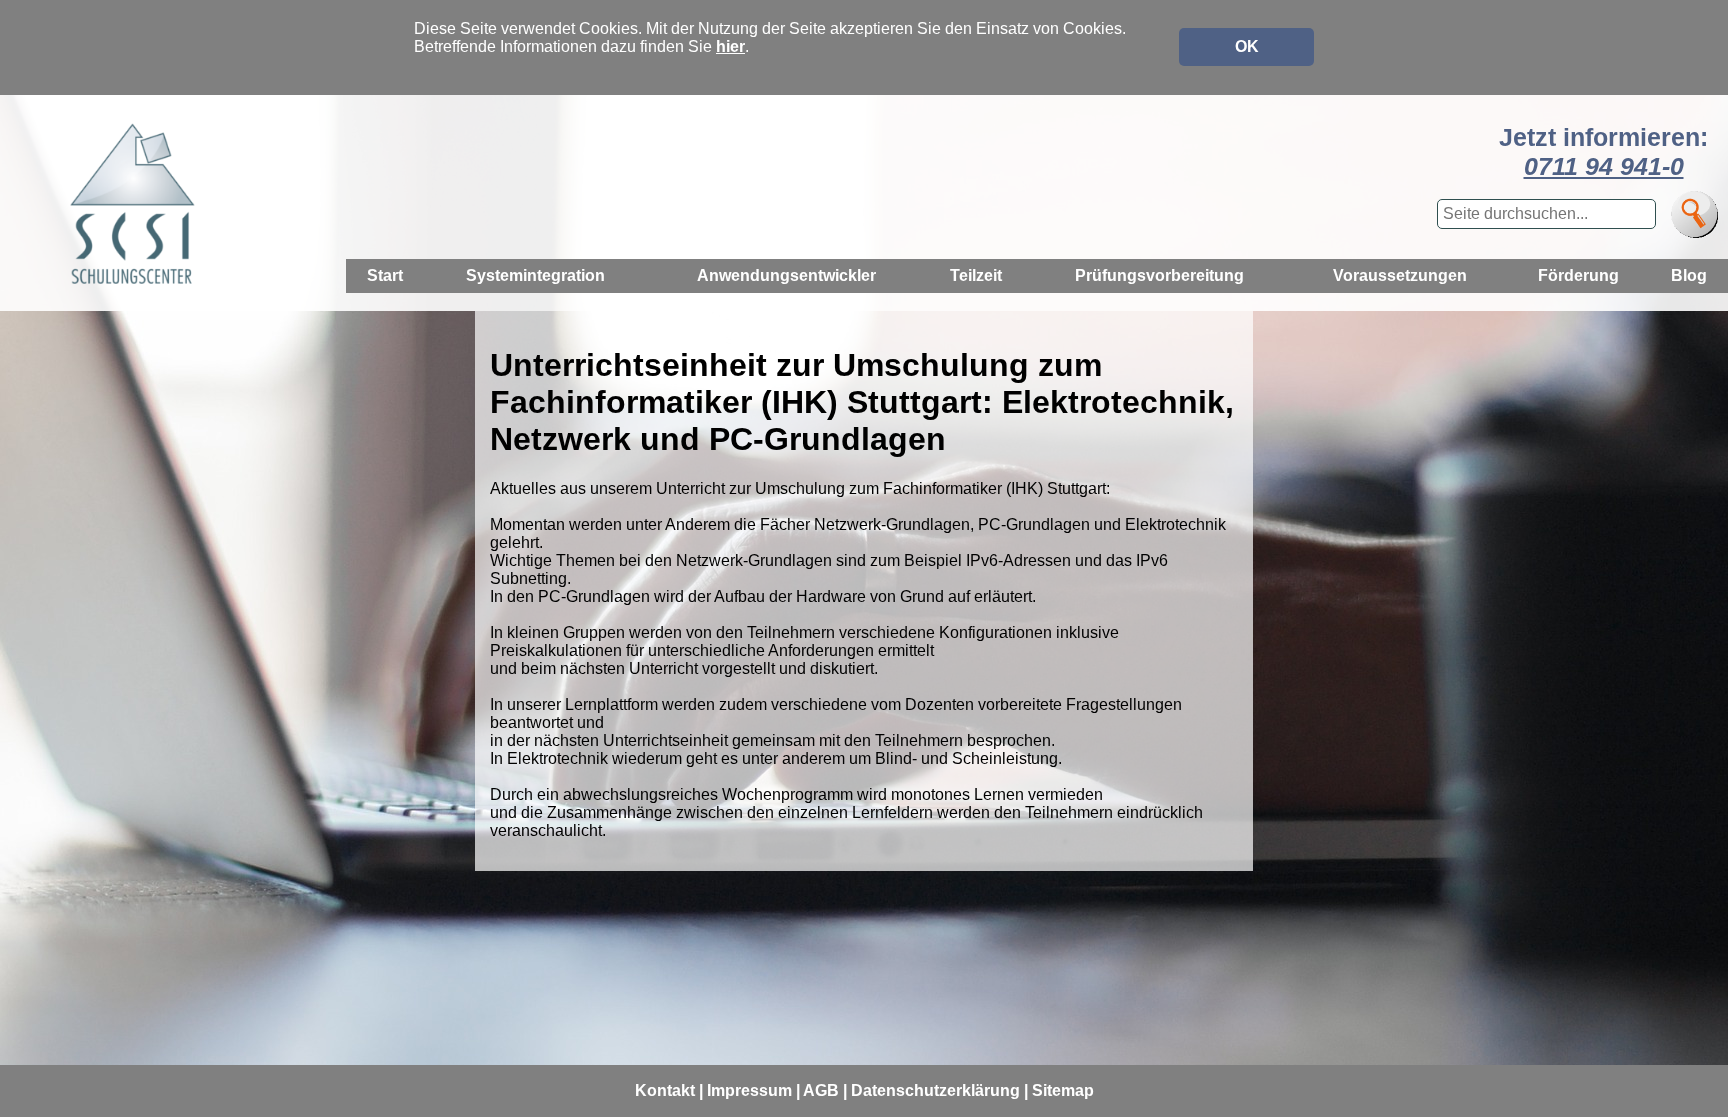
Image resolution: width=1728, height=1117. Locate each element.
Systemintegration (535, 275)
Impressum (749, 1090)
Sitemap (1063, 1090)
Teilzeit (976, 275)
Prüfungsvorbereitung (1159, 275)
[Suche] (1694, 214)
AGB (821, 1090)
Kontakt (665, 1090)
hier (730, 46)
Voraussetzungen (1400, 275)
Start (385, 275)
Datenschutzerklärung (935, 1090)
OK (1247, 46)
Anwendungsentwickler (786, 275)
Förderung (1578, 275)
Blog (1689, 275)
